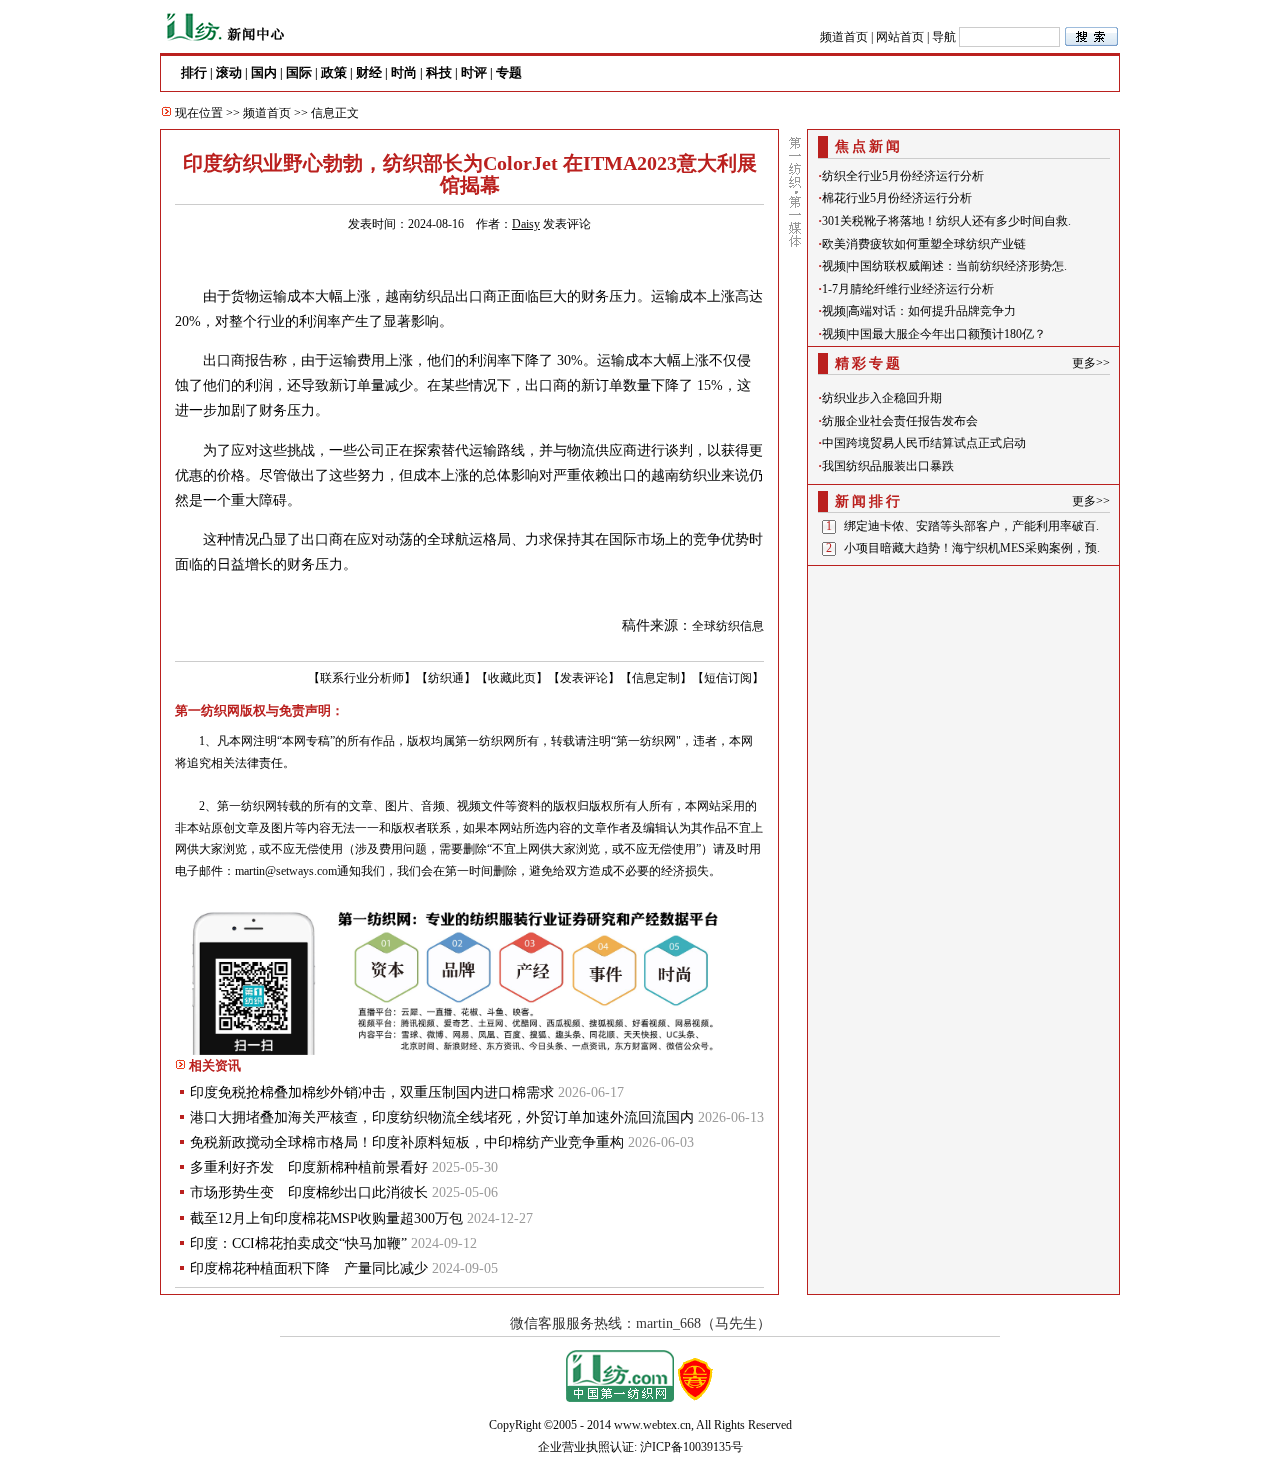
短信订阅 (728, 678)
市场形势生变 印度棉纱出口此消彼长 (309, 1192)
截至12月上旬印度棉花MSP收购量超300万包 (326, 1218)
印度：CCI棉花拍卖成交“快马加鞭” (298, 1243)
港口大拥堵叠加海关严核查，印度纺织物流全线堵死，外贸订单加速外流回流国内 (442, 1117)
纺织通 (446, 678)
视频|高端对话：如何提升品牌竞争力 (919, 311)
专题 (509, 72)
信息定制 (656, 678)
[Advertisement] (964, 697)
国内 (264, 72)
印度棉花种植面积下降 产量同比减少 (309, 1268)
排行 (194, 72)
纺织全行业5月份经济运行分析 (903, 176)
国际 (299, 72)
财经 (369, 72)
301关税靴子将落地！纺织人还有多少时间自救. (946, 221)
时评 (474, 72)
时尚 (404, 72)
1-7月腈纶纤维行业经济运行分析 (908, 289)
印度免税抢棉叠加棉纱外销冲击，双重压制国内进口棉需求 (372, 1092)
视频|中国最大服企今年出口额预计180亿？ (934, 334)
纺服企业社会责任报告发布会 (900, 421)
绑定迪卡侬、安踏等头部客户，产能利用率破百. (971, 526)
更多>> (1091, 363)
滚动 (229, 72)
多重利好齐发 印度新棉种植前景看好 (309, 1167)
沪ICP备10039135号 (691, 1447)
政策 (334, 72)
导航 (944, 37)
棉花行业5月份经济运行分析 (897, 198)
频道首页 (844, 37)
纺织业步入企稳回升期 (882, 398)
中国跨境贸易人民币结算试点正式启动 (924, 443)
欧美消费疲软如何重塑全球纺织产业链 (924, 244)
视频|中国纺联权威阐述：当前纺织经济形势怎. (944, 266)
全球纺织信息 (728, 626)
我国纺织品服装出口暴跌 (888, 466)
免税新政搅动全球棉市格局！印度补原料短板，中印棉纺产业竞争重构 (407, 1142)
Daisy (526, 224)
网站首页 (900, 37)
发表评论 (567, 224)
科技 (439, 72)
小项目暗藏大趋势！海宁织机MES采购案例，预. (972, 548)
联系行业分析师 (362, 678)
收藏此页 (512, 678)
